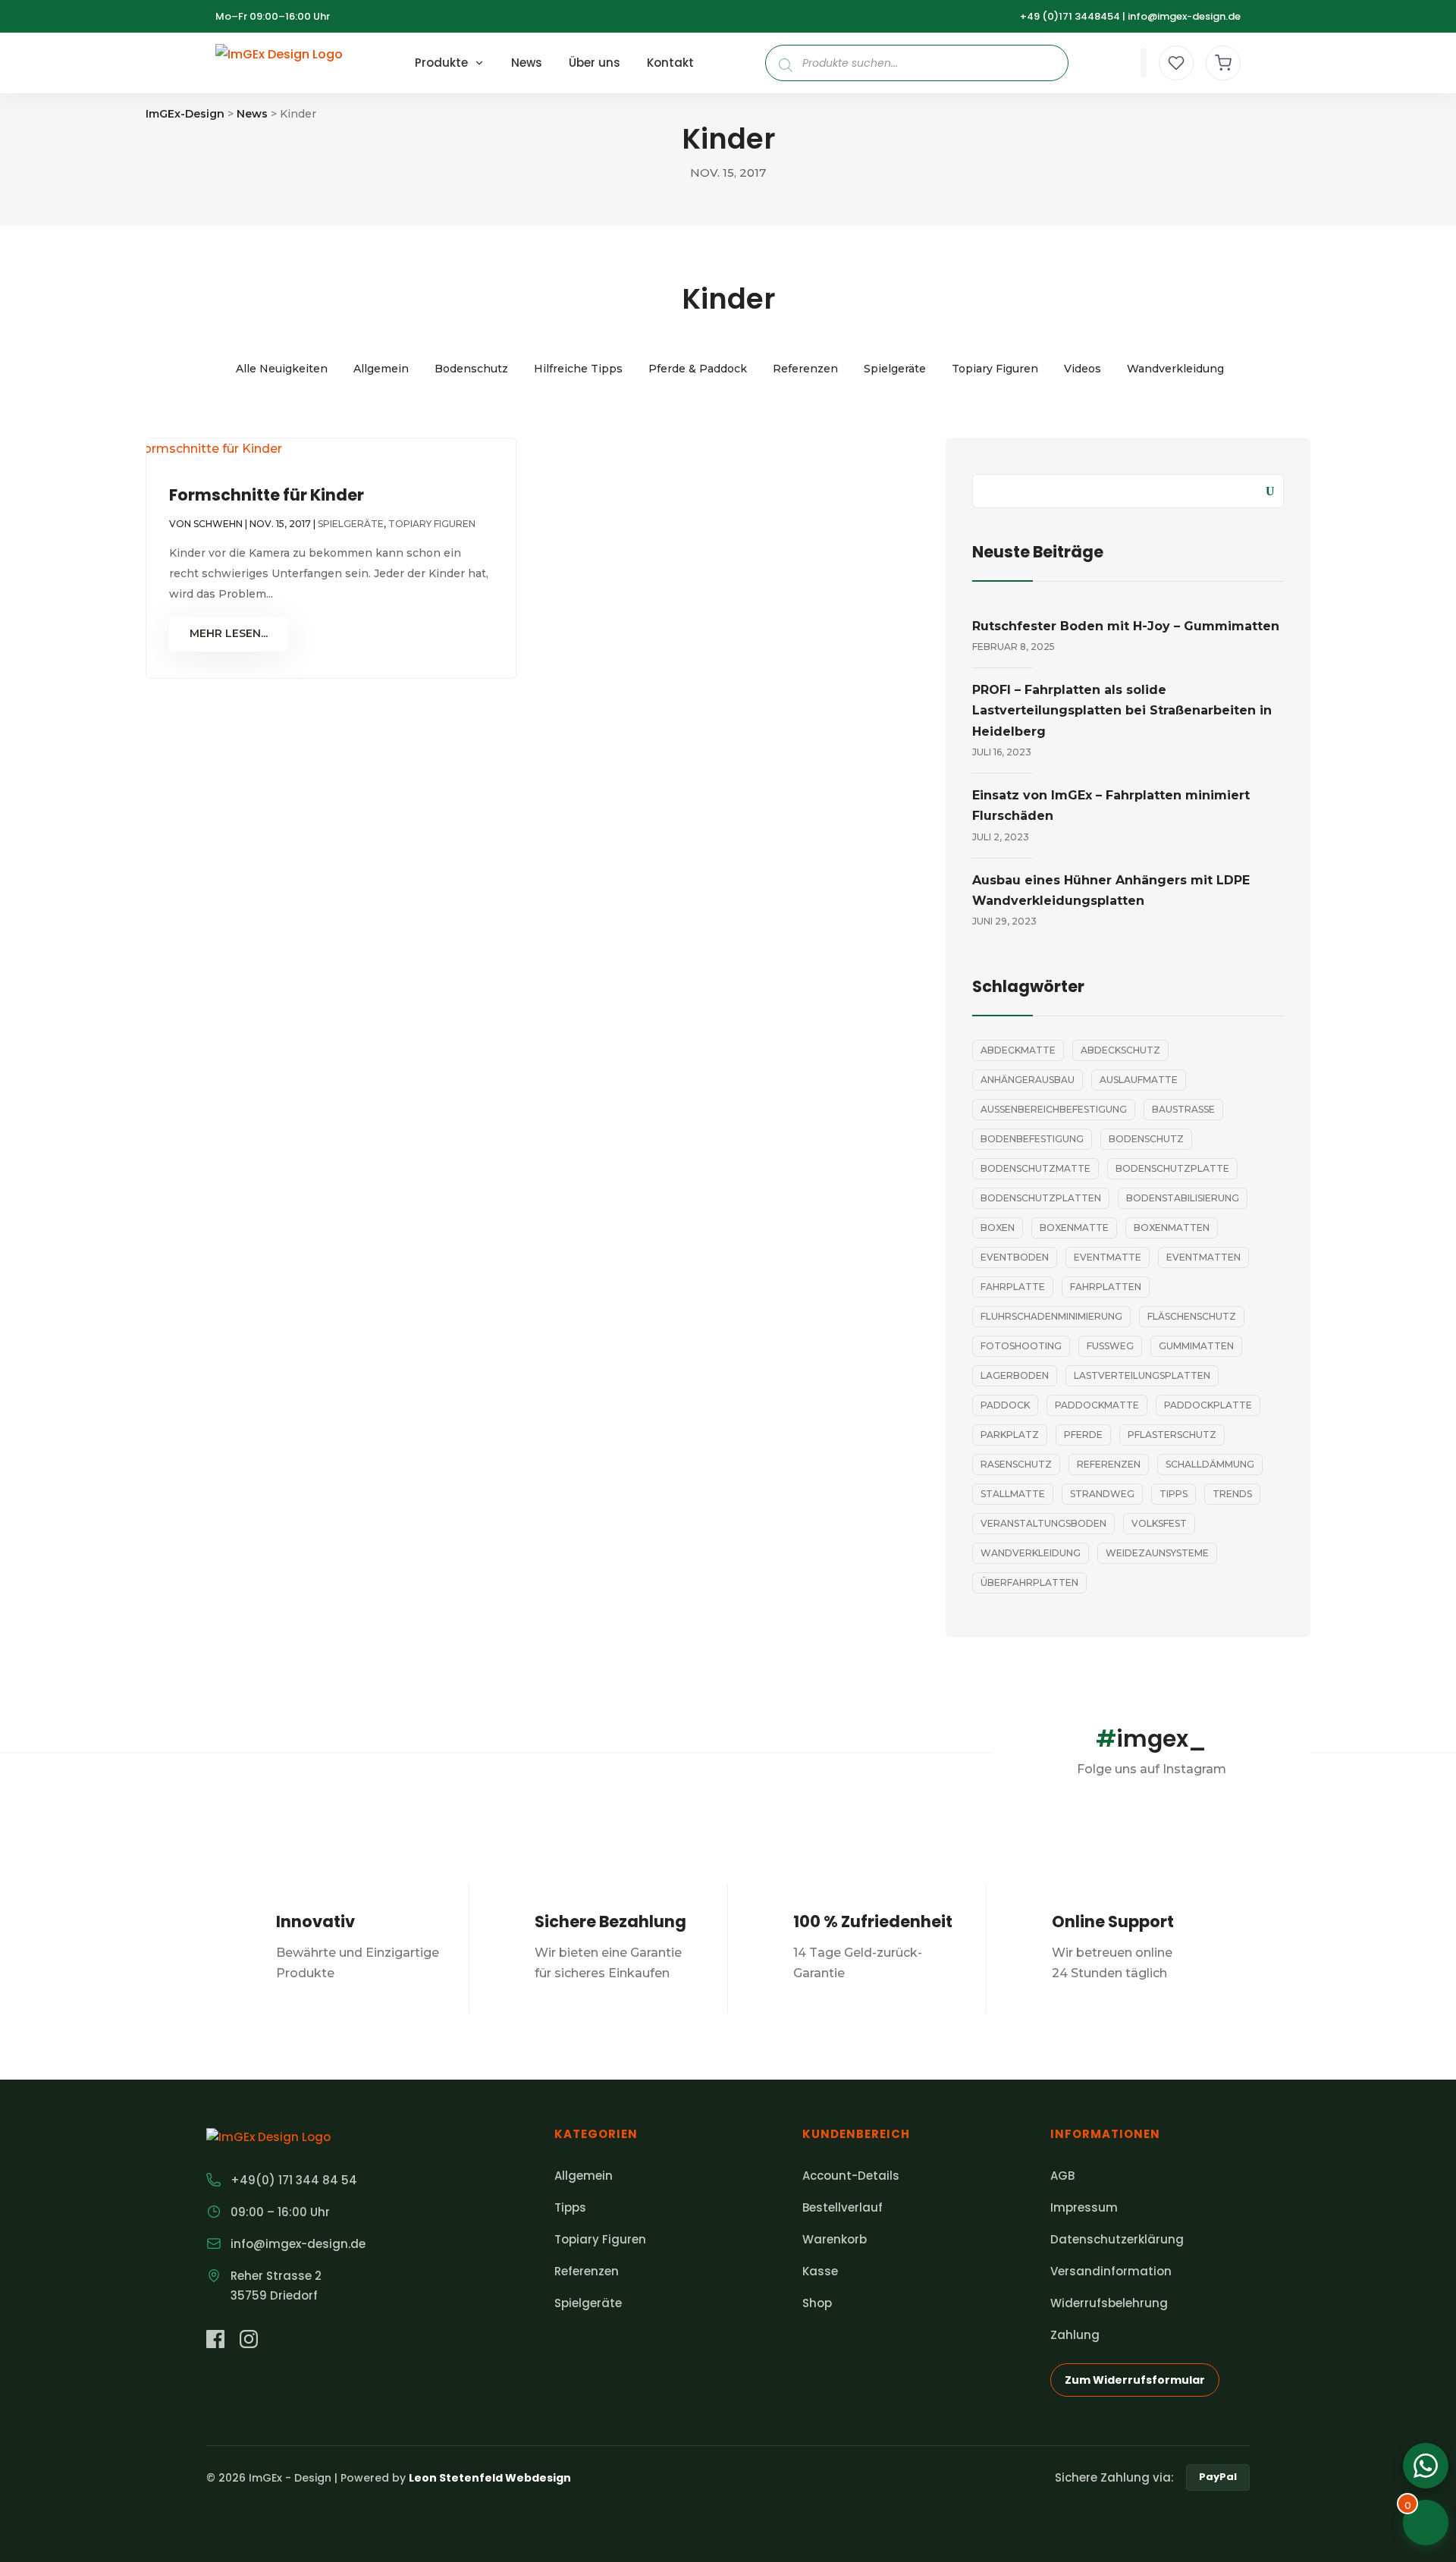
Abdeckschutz (1120, 1050)
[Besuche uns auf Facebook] (215, 2342)
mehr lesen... (229, 633)
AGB (1062, 2176)
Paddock (1005, 1405)
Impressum (1084, 2207)
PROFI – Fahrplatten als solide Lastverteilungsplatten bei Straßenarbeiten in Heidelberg (1122, 710)
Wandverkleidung (1175, 369)
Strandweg (1102, 1494)
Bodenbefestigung (1032, 1139)
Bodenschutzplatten (1041, 1198)
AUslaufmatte (1139, 1080)
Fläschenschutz (1192, 1316)
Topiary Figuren (995, 369)
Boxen (998, 1228)
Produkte (441, 63)
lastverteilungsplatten (1142, 1375)
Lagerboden (1015, 1375)
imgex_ (1151, 1739)
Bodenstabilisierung (1183, 1198)
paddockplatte (1208, 1405)
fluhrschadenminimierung (1051, 1316)
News (527, 63)
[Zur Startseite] (279, 63)
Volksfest (1159, 1523)
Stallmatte (1013, 1494)
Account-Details (851, 2176)
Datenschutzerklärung (1117, 2239)
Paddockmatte (1097, 1405)
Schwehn (218, 524)
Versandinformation (1111, 2271)
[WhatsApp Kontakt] (1426, 2466)
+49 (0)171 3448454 (1070, 16)
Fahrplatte (1013, 1287)
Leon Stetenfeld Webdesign (490, 2478)
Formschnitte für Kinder (267, 495)
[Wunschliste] (1176, 63)
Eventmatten (1203, 1257)
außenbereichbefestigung (1054, 1109)
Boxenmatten (1172, 1228)
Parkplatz (1010, 1435)
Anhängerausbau (1028, 1080)
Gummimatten (1196, 1346)
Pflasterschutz (1172, 1435)
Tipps (1174, 1494)
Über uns (595, 63)
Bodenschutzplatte (1172, 1168)
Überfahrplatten (1029, 1582)
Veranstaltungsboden (1043, 1523)
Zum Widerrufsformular (1135, 2380)
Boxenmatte (1074, 1228)
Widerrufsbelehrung (1109, 2303)
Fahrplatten (1106, 1287)
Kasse (820, 2271)
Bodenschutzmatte (1036, 1168)
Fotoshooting (1021, 1346)
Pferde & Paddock (698, 369)
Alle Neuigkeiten (282, 369)
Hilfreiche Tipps (578, 369)
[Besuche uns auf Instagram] (249, 2342)
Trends (1232, 1494)
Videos (1083, 369)
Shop (817, 2303)
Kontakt (670, 63)
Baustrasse (1183, 1109)
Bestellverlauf (843, 2207)
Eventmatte (1108, 1257)
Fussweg (1110, 1346)
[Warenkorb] (1223, 63)
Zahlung (1075, 2335)
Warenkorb (835, 2239)
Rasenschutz (1016, 1464)
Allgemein (381, 369)
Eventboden (1015, 1257)
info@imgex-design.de (1184, 16)
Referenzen (805, 369)
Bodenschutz (471, 369)
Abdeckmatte (1018, 1050)
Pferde (1083, 1435)
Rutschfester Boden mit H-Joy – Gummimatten (1126, 626)
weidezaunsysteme (1157, 1553)
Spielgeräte (895, 369)
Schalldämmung (1210, 1464)
